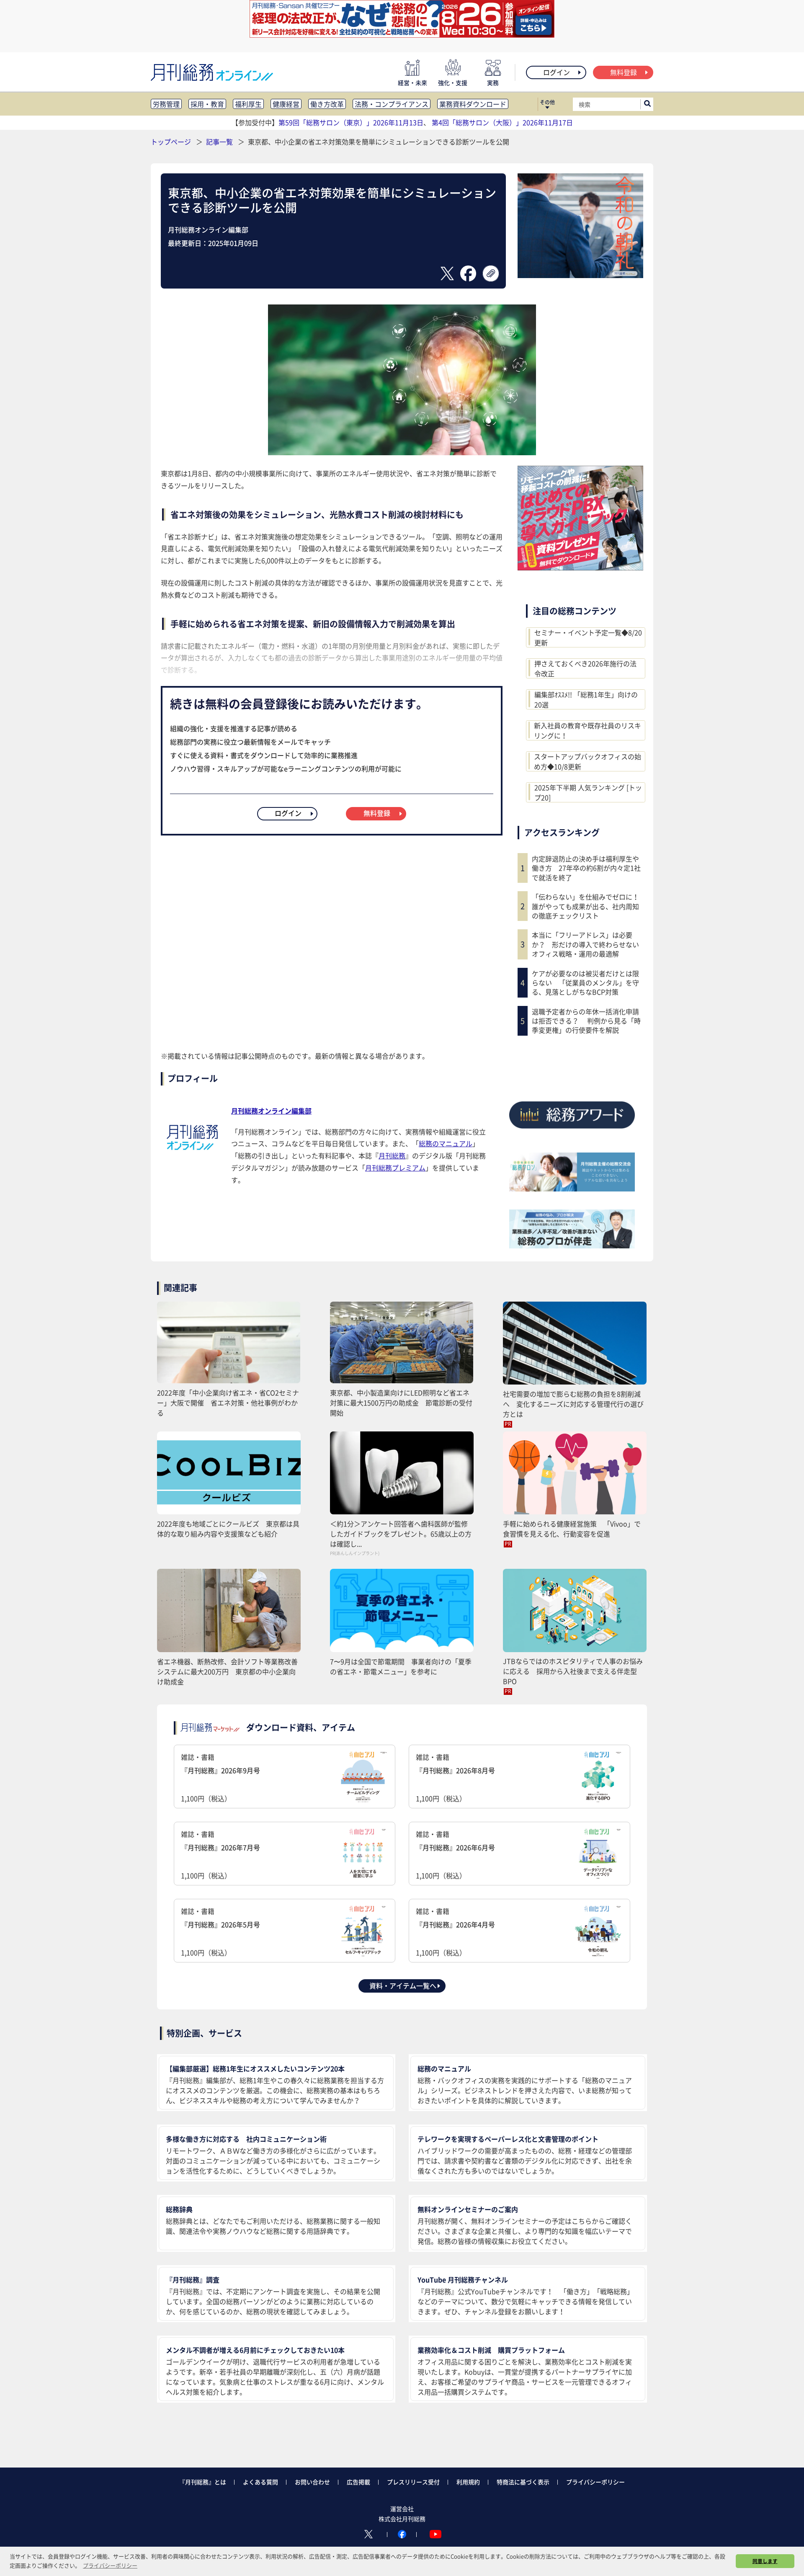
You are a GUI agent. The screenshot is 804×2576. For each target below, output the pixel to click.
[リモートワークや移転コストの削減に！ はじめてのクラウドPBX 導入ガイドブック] (580, 567)
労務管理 (166, 104)
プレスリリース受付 (413, 2482)
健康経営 (286, 104)
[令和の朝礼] (580, 275)
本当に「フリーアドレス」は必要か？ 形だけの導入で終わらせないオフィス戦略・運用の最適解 (585, 944)
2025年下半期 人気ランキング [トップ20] (588, 792)
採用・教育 (207, 104)
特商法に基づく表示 (523, 2482)
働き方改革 (327, 104)
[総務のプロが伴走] (572, 1245)
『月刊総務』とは (203, 2482)
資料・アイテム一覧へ (403, 1986)
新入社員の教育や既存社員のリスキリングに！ (588, 730)
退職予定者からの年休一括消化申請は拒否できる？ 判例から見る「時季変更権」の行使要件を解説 (586, 1021)
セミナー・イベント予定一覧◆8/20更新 (588, 637)
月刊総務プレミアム (395, 1168)
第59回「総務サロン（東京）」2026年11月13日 (351, 122)
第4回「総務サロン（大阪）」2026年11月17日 (502, 122)
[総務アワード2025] (572, 1132)
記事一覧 (220, 142)
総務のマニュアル (446, 1143)
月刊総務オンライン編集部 (271, 1111)
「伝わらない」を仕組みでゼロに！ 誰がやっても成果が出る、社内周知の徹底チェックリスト (588, 906)
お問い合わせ (312, 2482)
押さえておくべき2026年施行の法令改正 (585, 668)
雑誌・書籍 (220, 1778)
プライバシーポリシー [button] (110, 2565)
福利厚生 (248, 104)
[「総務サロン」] (572, 1189)
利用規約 (468, 2482)
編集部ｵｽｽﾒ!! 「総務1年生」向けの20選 (586, 699)
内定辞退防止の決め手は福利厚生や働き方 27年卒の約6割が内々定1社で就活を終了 (586, 868)
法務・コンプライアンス (392, 104)
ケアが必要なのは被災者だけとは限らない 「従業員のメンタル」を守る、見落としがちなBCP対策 (585, 983)
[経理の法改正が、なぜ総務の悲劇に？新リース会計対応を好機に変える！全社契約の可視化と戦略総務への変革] (402, 35)
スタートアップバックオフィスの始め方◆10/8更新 (588, 761)
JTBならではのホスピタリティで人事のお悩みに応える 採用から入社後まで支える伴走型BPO (573, 1671)
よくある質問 (260, 2482)
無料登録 (624, 72)
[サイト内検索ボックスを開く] (647, 104)
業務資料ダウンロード (473, 104)
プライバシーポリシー (595, 2482)
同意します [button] (765, 2561)
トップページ (171, 142)
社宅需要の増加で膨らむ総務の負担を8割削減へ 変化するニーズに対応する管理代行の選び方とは (573, 1404)
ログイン (557, 72)
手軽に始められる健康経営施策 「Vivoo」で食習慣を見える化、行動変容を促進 (572, 1529)
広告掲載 (358, 2482)
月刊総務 (392, 1155)
